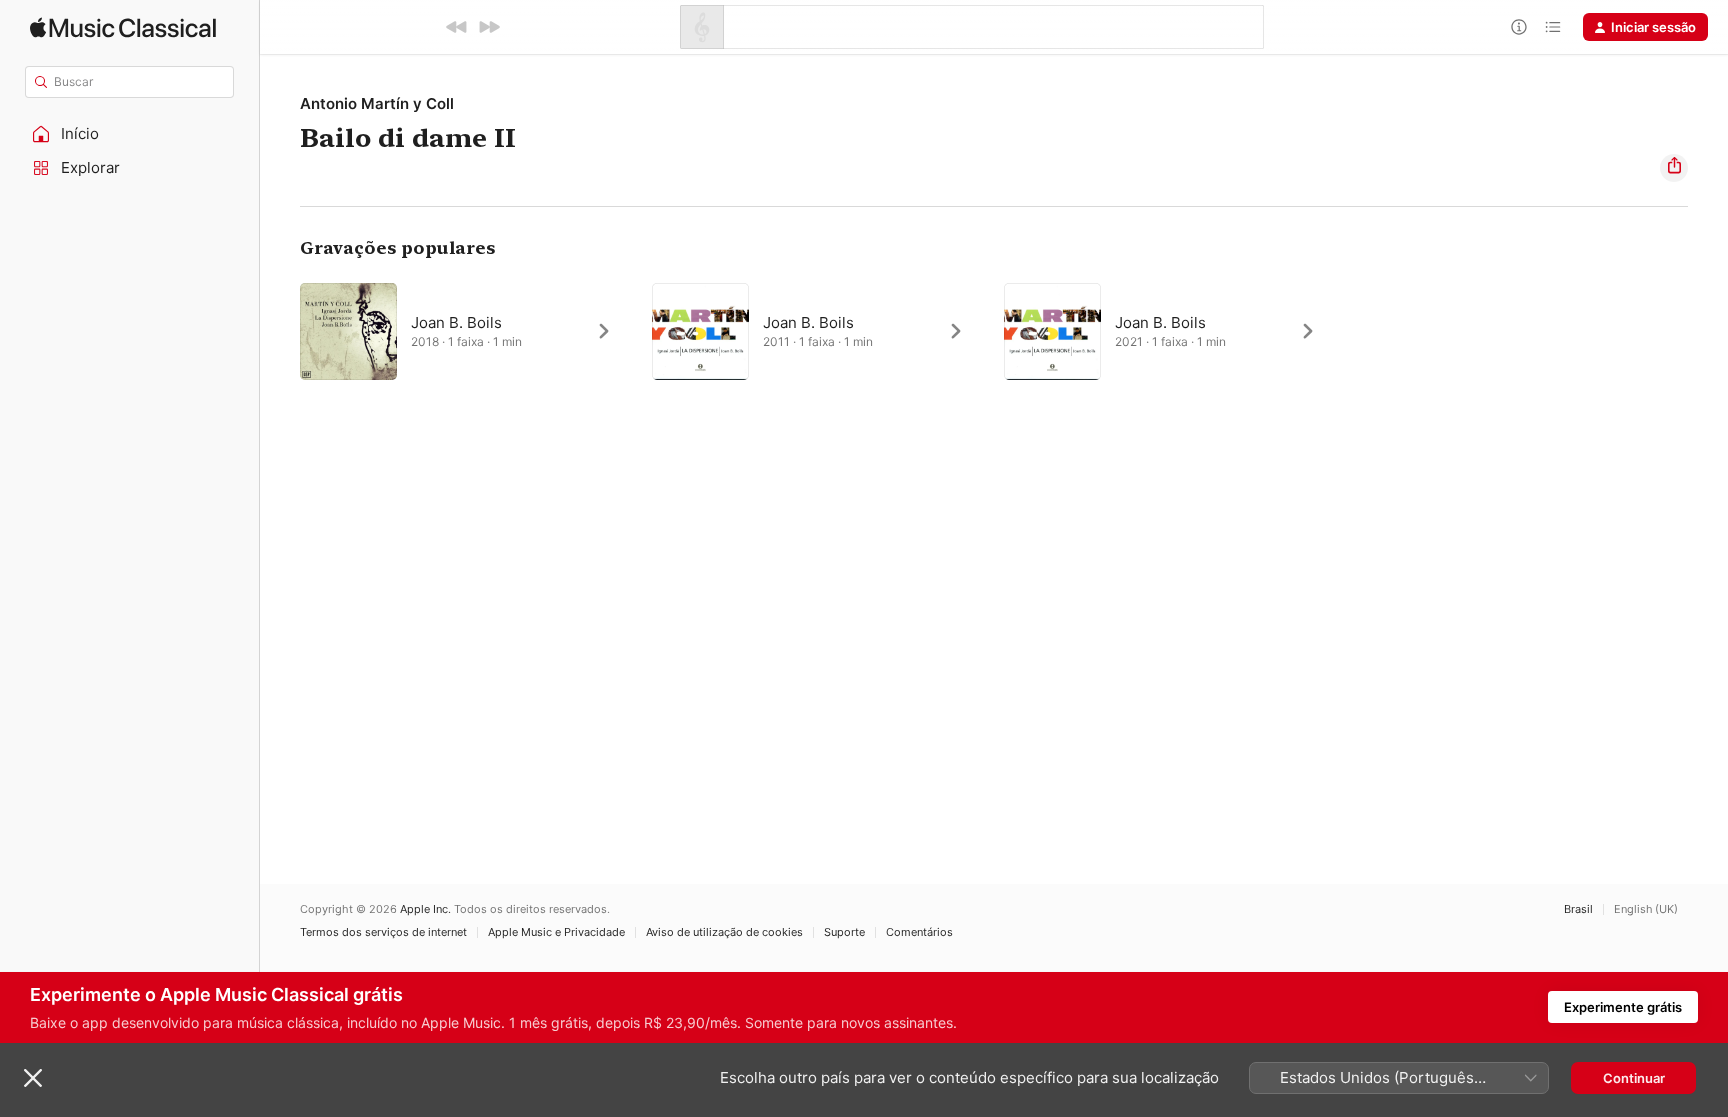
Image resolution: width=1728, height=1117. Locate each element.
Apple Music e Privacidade (556, 932)
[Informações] (1519, 27)
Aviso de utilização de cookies (724, 932)
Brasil (1578, 909)
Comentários (919, 932)
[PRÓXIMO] (489, 27)
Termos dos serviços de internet (383, 932)
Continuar (1634, 1078)
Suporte (844, 932)
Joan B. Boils (456, 322)
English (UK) (1646, 909)
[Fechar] (33, 1078)
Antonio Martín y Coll (377, 103)
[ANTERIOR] (457, 27)
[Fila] (1553, 27)
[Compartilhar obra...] (1674, 168)
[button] (130, 134)
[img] (123, 27)
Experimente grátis (1623, 1007)
